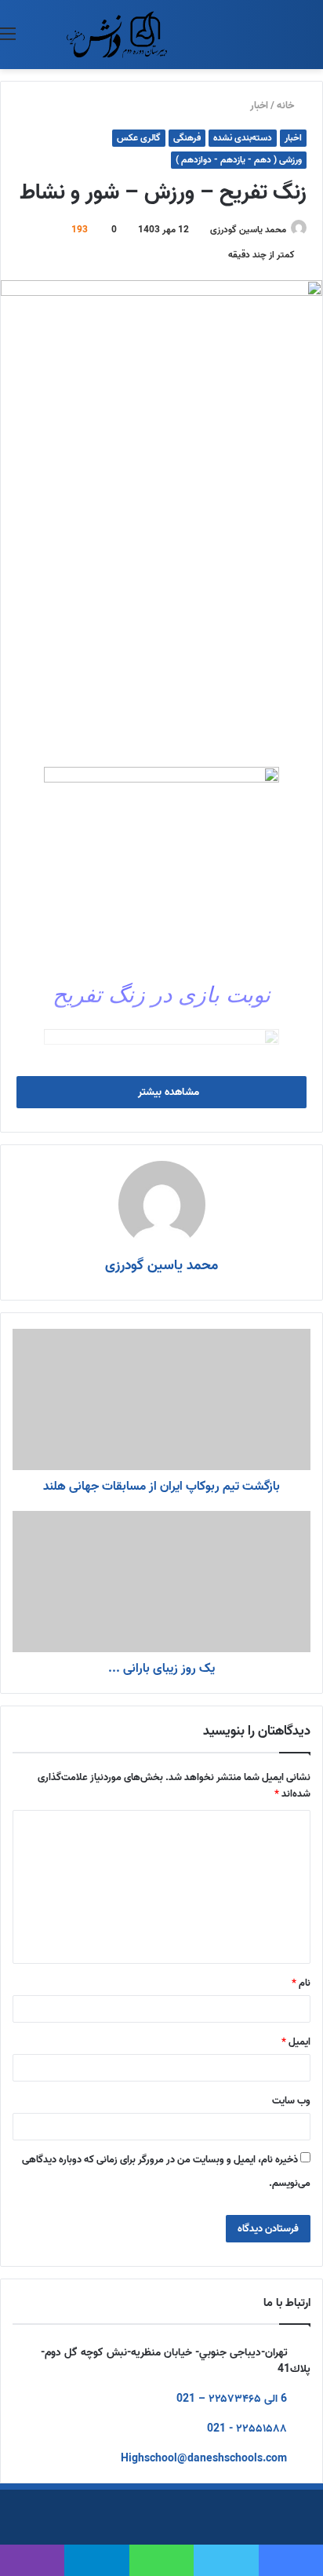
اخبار (259, 106)
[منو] (8, 40)
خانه (287, 106)
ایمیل (296, 2042)
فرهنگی (187, 138)
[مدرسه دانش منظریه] (117, 35)
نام (301, 1983)
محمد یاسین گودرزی (248, 230)
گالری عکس (139, 138)
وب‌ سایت (291, 2101)
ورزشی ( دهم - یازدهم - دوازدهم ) (239, 160)
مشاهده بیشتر (167, 1092)
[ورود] (47, 40)
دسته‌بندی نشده (243, 138)
